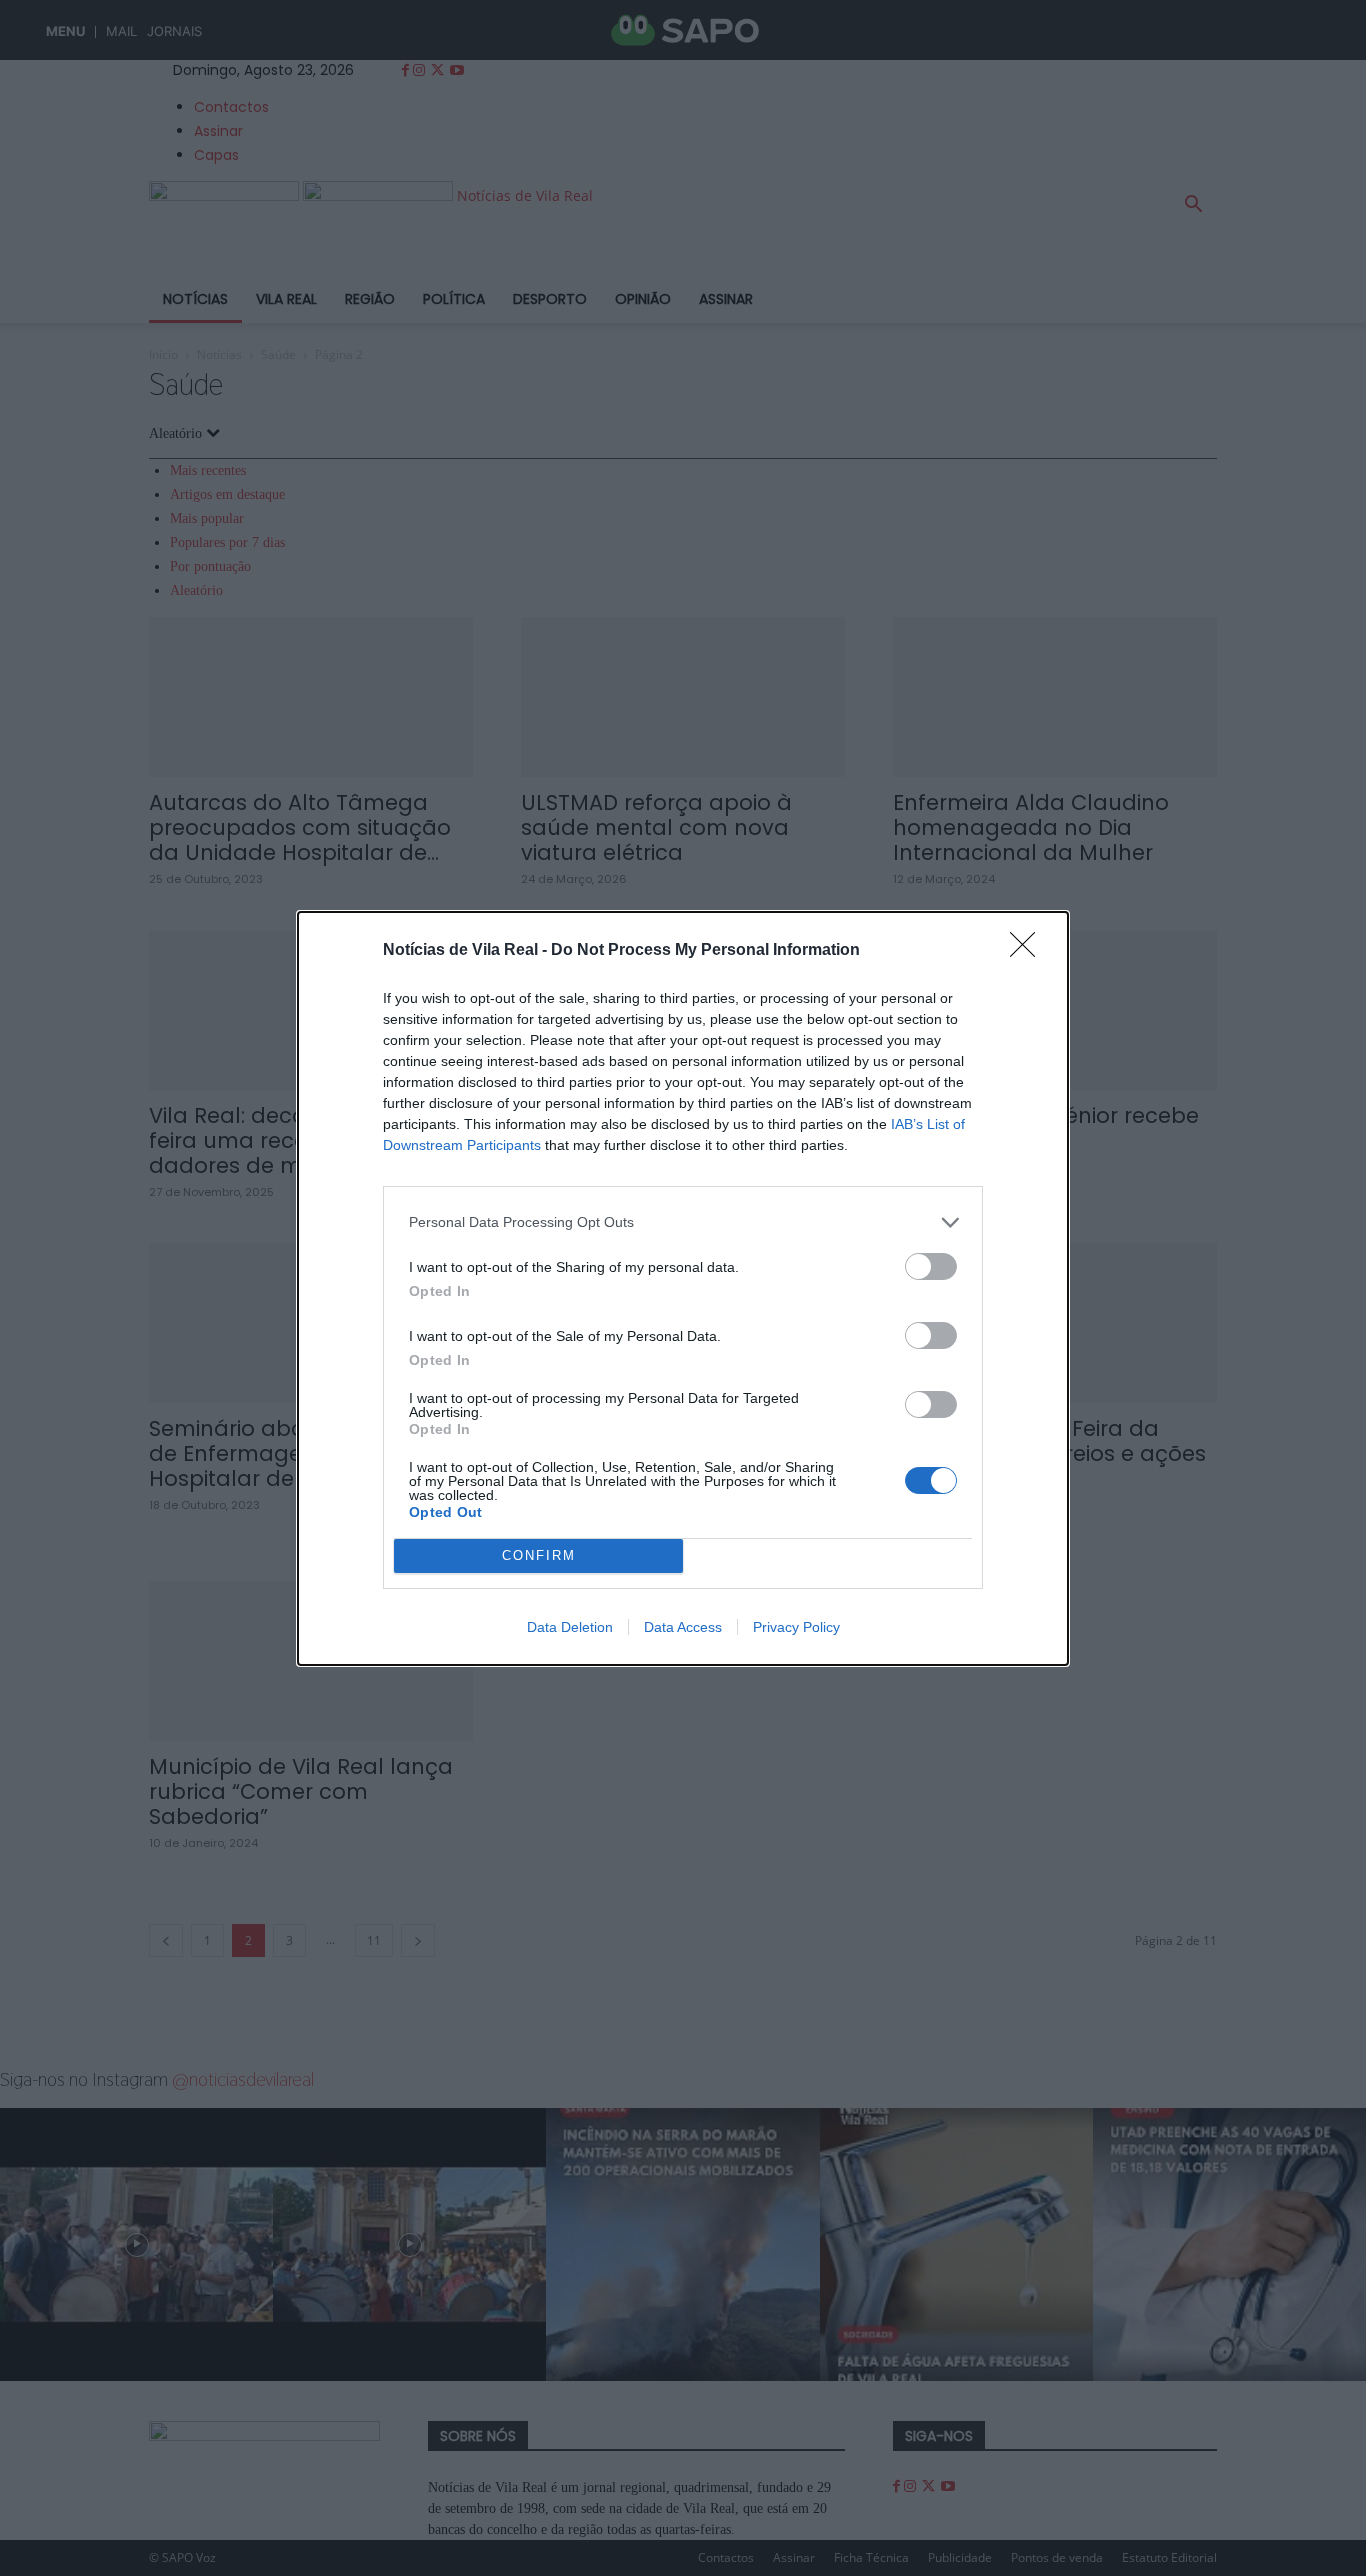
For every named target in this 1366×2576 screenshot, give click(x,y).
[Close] (1029, 951)
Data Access (683, 1627)
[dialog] (683, 1288)
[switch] (931, 1266)
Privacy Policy (796, 1627)
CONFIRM (539, 1555)
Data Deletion (570, 1627)
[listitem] (683, 1222)
